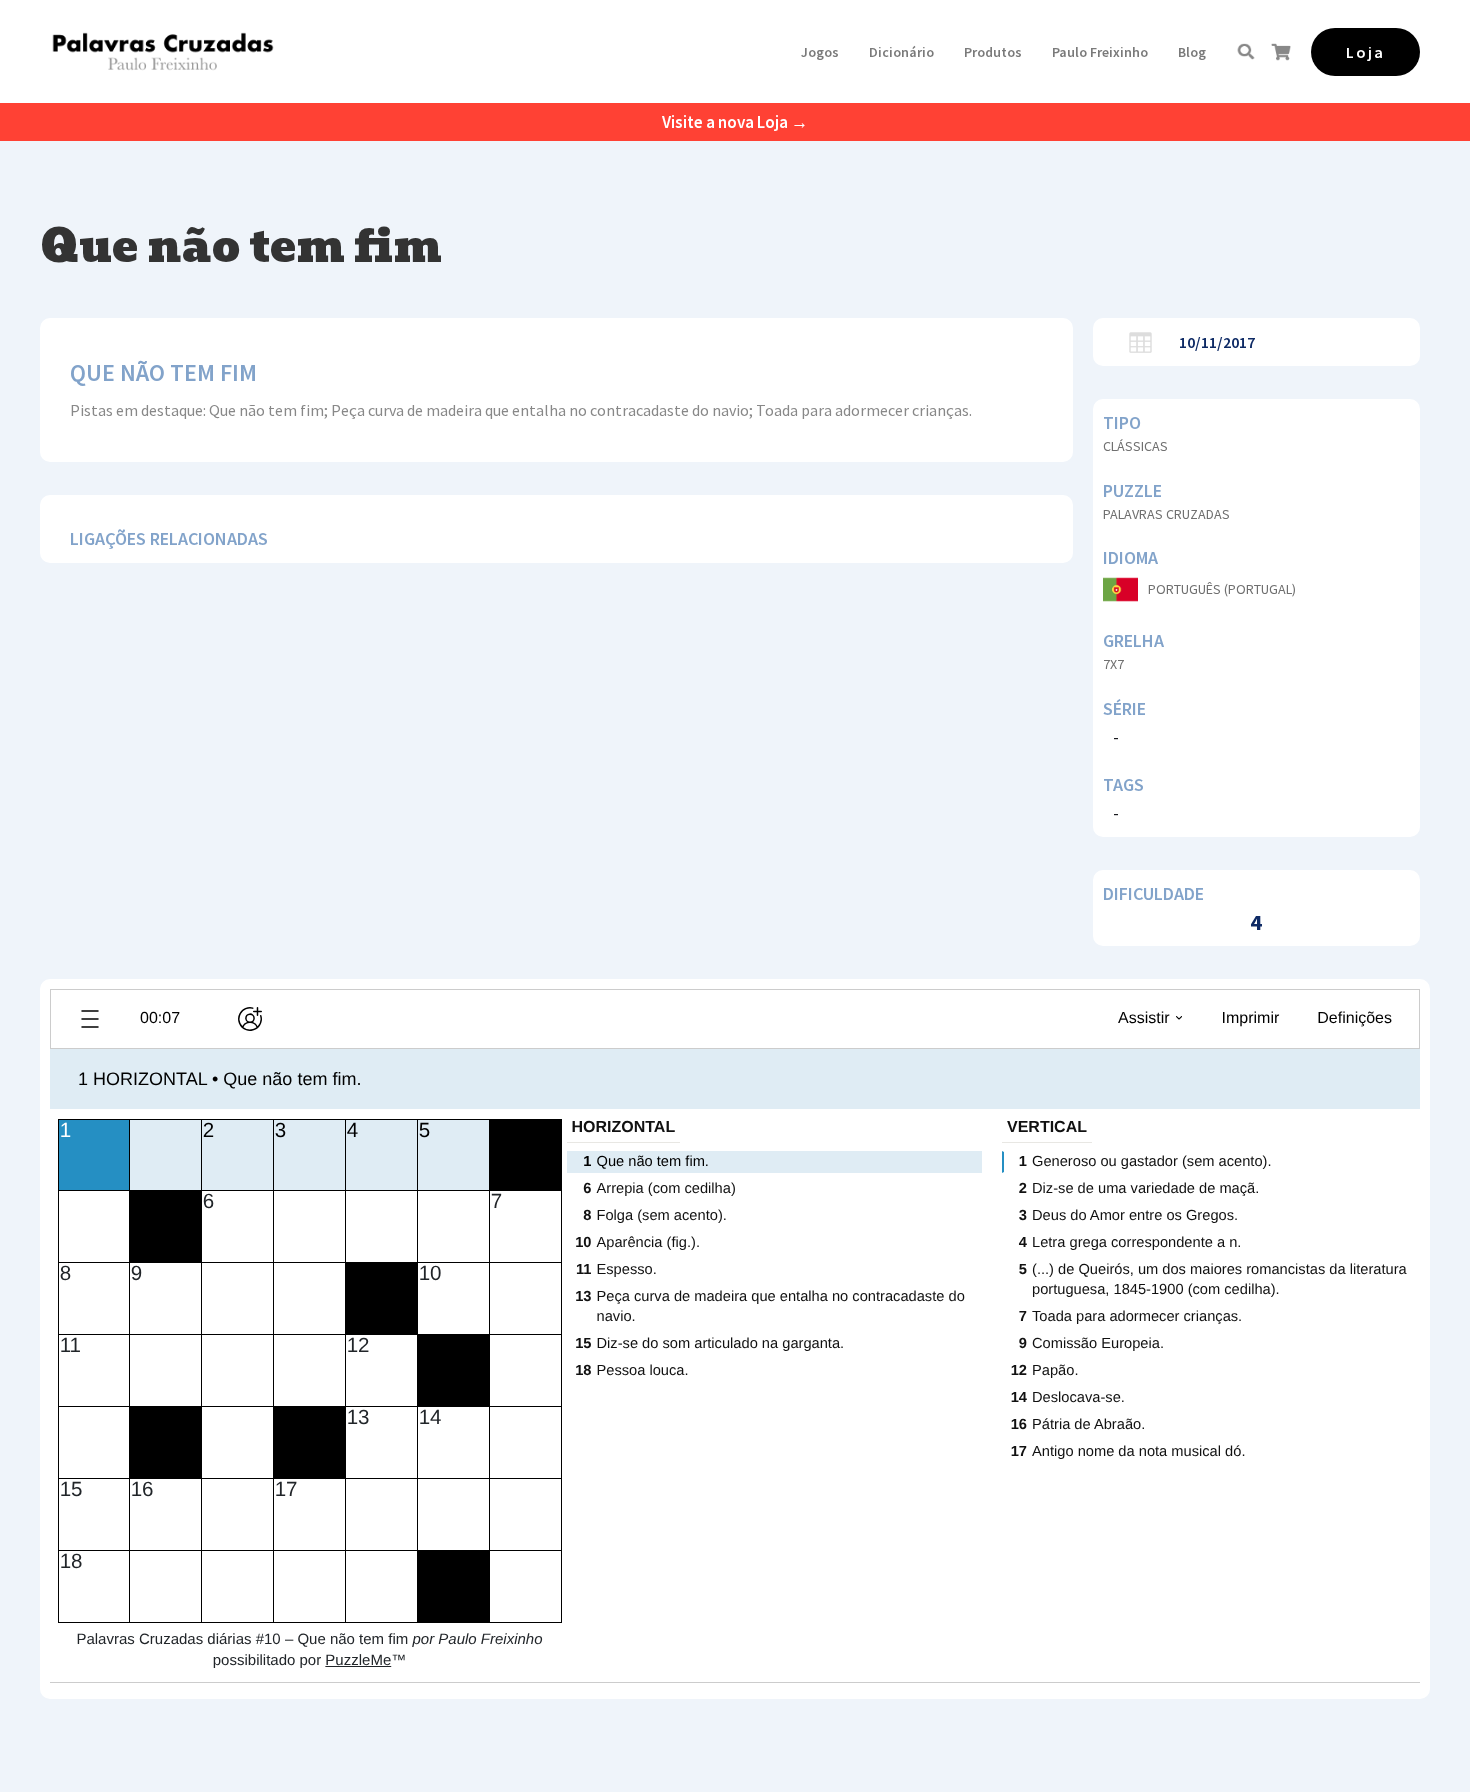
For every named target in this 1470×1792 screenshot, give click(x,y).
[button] (820, 52)
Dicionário (901, 52)
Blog (1192, 52)
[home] (162, 51)
